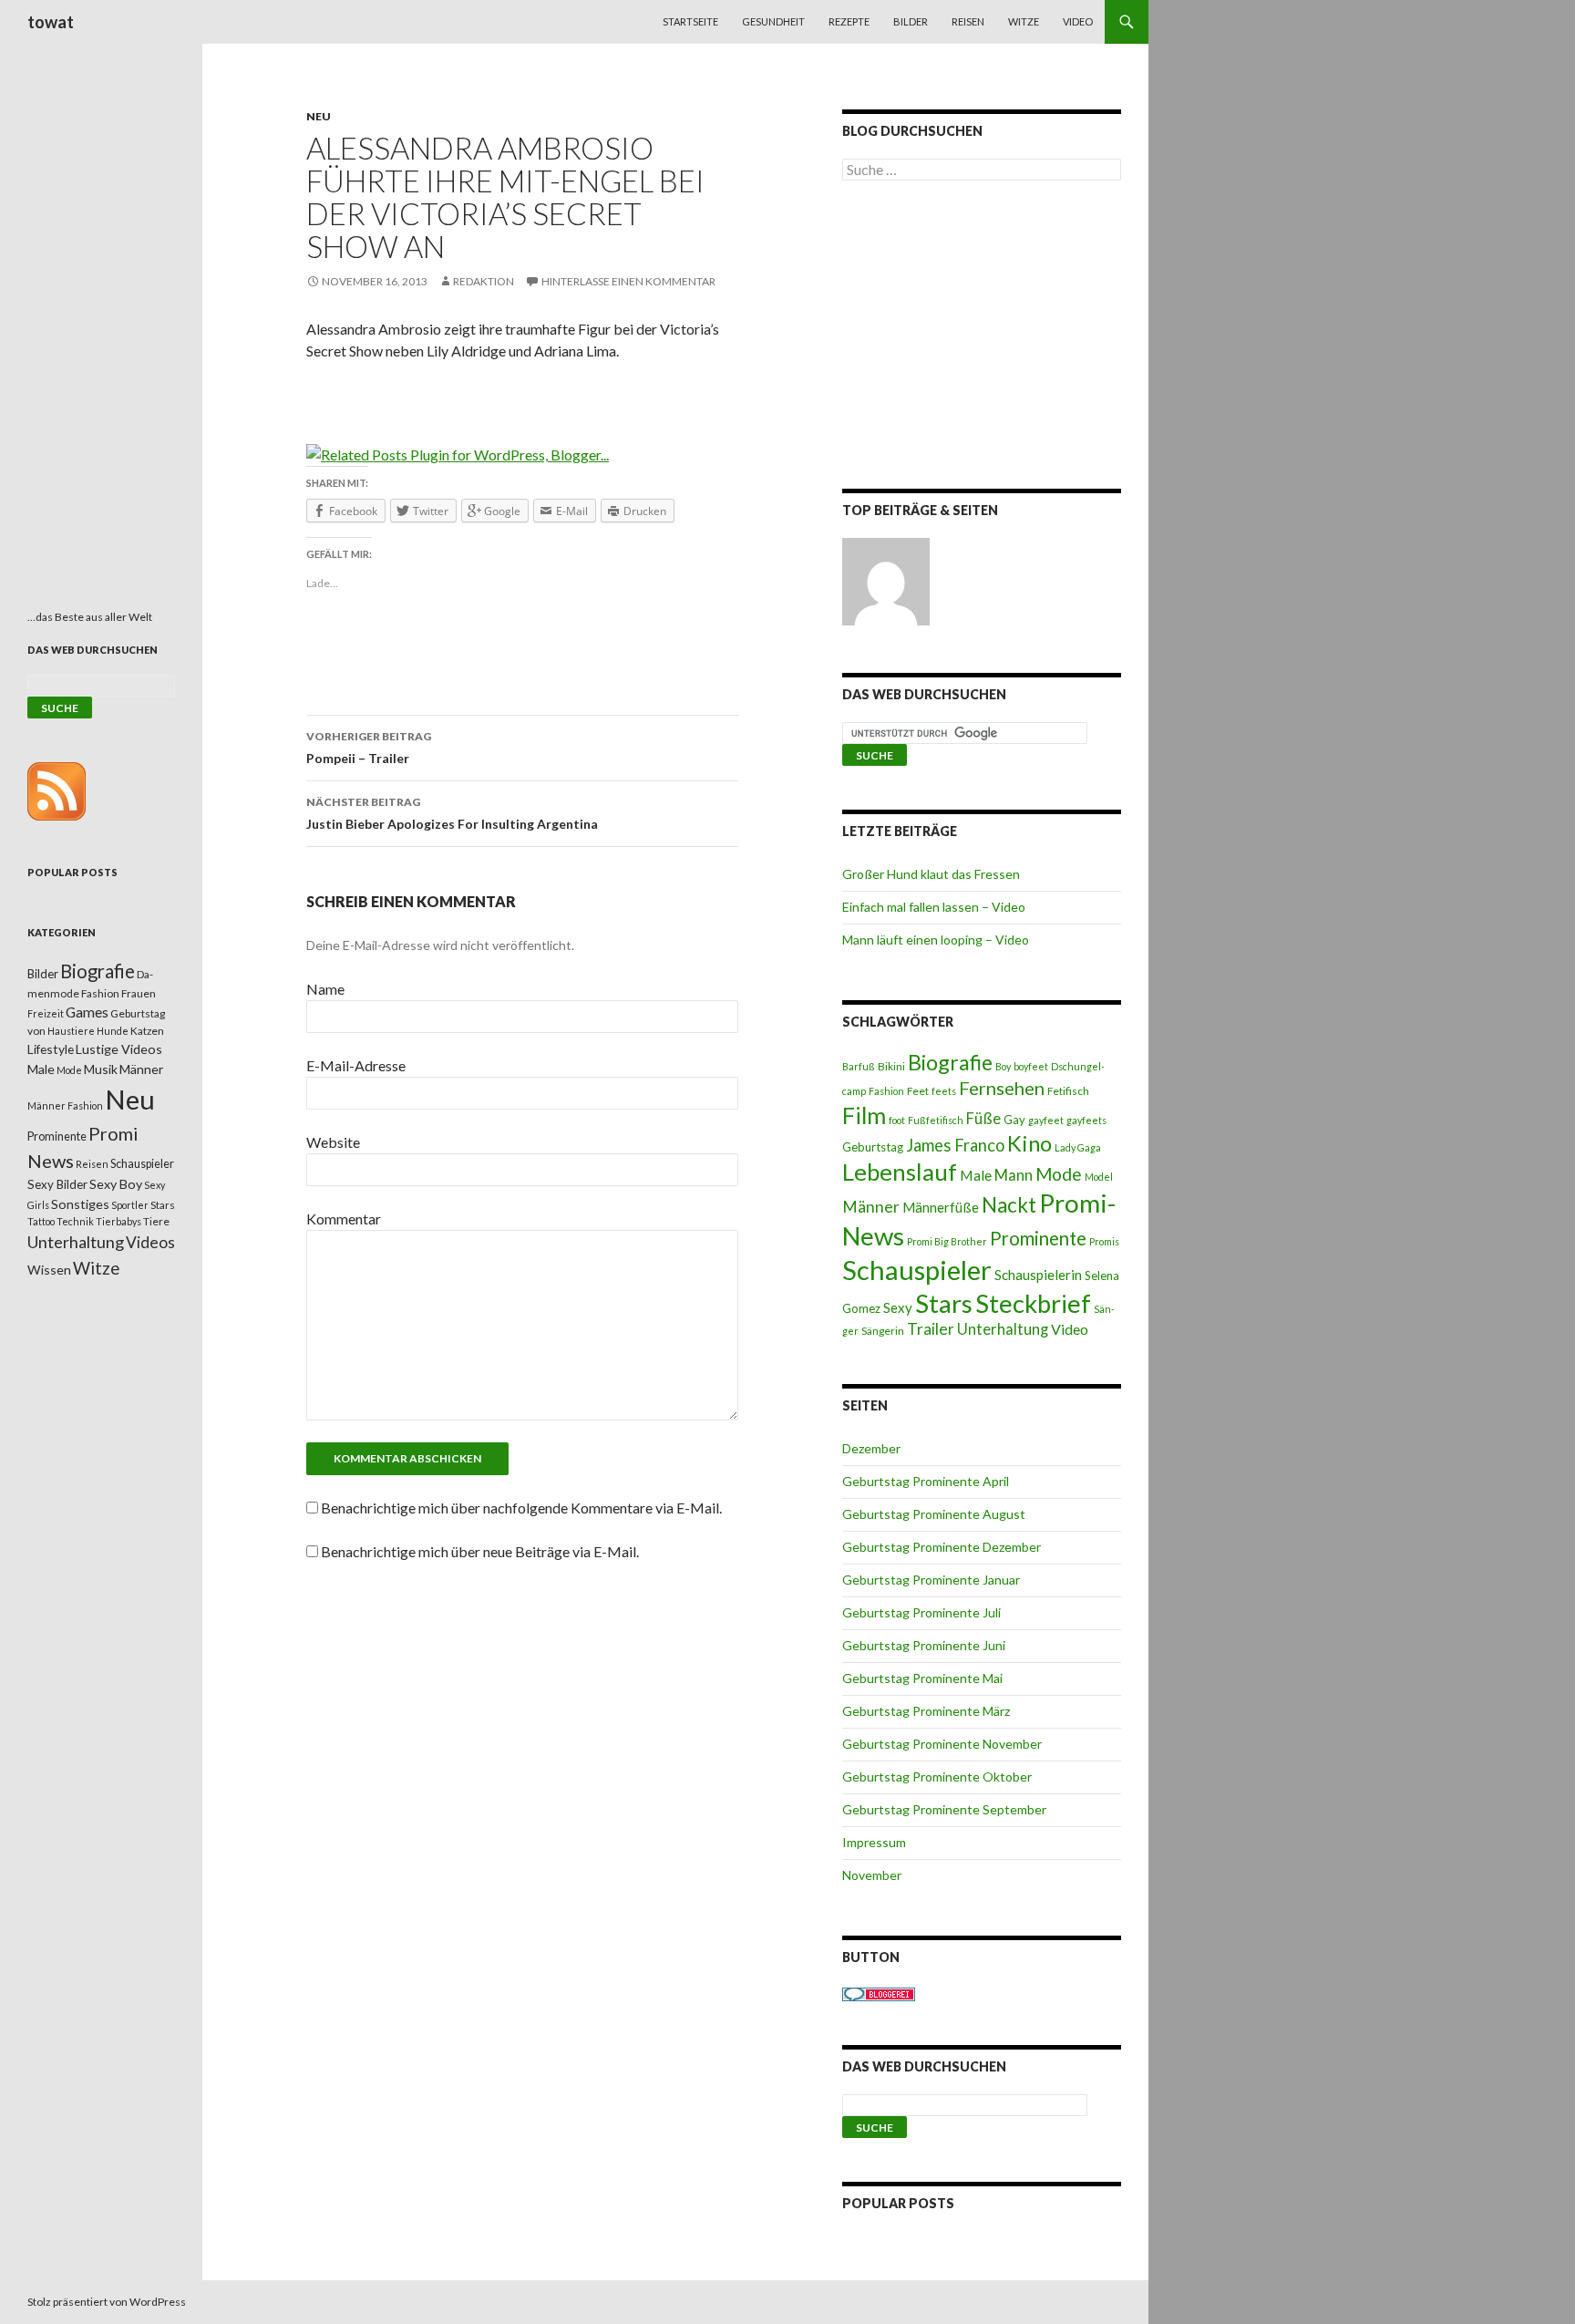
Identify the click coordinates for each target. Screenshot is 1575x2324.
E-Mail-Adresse (356, 1065)
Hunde (113, 1031)
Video (1078, 21)
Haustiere (71, 1031)
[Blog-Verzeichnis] (879, 1993)
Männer (871, 1207)
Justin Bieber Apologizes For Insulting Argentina (452, 813)
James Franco (955, 1145)
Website (333, 1142)
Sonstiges (80, 1204)
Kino (1029, 1143)
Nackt (1009, 1205)
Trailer (931, 1329)
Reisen (968, 21)
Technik (75, 1221)
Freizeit (46, 1013)
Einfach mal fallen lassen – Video (934, 907)
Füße (983, 1119)
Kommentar (344, 1219)
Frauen (139, 993)
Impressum (874, 1842)
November (872, 1875)
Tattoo (41, 1221)
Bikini (891, 1066)
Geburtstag (873, 1147)
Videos (150, 1242)
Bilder (911, 21)
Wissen (49, 1270)
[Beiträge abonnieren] (57, 790)
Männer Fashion (65, 1105)
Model (1099, 1177)
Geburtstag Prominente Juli (921, 1612)
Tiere (156, 1221)
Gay (1014, 1120)
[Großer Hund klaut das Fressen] (886, 582)
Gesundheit (773, 21)
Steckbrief (1033, 1303)
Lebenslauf (900, 1172)
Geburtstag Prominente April (926, 1481)
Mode (1059, 1174)
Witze (1024, 21)
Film (864, 1115)
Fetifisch (1068, 1091)
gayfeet (1046, 1120)
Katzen (147, 1031)
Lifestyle (51, 1049)
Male (976, 1175)
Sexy (898, 1307)
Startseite (690, 21)
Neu (319, 116)
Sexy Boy (116, 1184)
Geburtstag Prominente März (926, 1711)
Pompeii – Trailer (369, 748)
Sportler (130, 1205)
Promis (1104, 1241)
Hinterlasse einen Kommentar (628, 281)
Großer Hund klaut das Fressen (931, 874)
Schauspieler (917, 1270)
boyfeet (1031, 1066)
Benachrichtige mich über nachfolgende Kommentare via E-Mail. (521, 1508)
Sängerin (883, 1331)
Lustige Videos (119, 1049)
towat (51, 22)
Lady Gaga (1078, 1147)
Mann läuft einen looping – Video (936, 940)
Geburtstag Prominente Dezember (942, 1547)
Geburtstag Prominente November (942, 1744)
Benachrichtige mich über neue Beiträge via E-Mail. (480, 1551)
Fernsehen (1002, 1088)
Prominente (1038, 1238)
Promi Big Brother (947, 1241)
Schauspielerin (1038, 1275)
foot (897, 1120)
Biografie (950, 1062)
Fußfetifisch (936, 1120)
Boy (1003, 1066)
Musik (101, 1069)
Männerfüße (941, 1207)
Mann (1014, 1175)
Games (87, 1012)
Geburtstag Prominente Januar (931, 1580)
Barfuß (859, 1066)
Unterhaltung (1003, 1329)
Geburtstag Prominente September (944, 1809)
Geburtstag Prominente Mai (922, 1678)
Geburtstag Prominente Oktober (937, 1777)
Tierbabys (118, 1221)
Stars (944, 1303)
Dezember (871, 1448)
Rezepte (849, 21)
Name (325, 989)
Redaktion (484, 281)
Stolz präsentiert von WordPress (107, 2302)
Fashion (886, 1091)
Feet (918, 1091)
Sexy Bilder (57, 1184)
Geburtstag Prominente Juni (924, 1645)
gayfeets (1086, 1120)
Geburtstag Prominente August (934, 1514)
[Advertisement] (982, 338)
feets (944, 1091)
